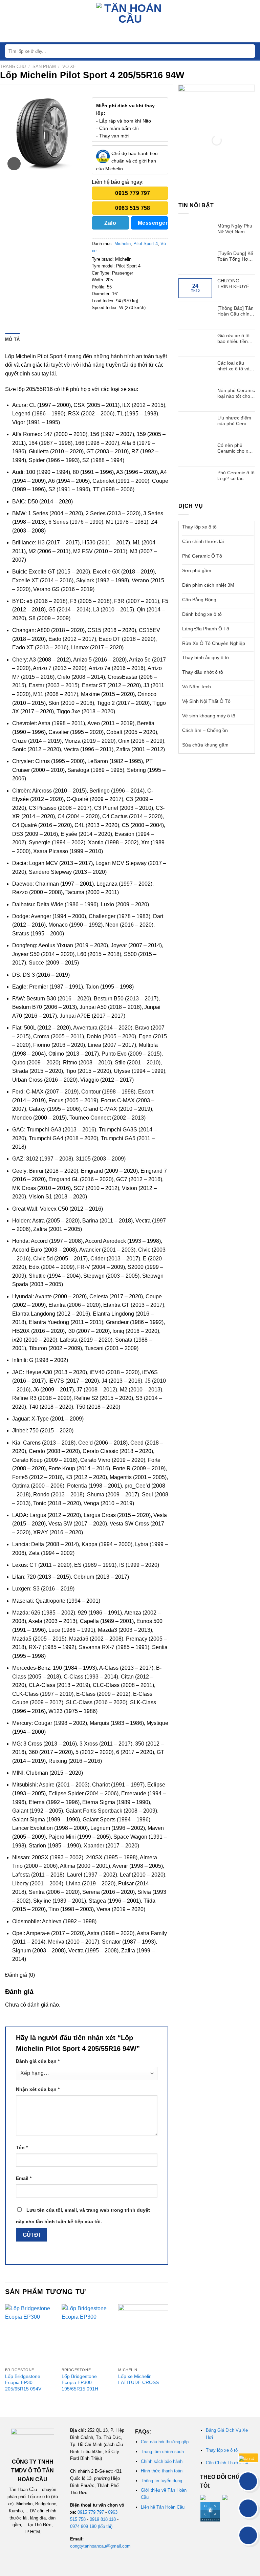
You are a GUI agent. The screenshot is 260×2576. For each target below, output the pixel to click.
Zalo (110, 223)
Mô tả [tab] (12, 339)
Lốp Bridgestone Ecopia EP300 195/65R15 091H (80, 2383)
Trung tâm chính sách (162, 2452)
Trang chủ (13, 67)
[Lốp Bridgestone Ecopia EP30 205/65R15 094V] (30, 2334)
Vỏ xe (69, 67)
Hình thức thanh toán (162, 2471)
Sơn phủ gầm (197, 570)
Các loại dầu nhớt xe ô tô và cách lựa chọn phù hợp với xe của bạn (233, 366)
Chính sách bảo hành (162, 2461)
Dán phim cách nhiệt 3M (208, 585)
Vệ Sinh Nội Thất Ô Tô (206, 701)
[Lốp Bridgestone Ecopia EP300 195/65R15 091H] (87, 2334)
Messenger (153, 223)
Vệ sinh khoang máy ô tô (209, 716)
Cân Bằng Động (199, 600)
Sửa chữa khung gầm (205, 745)
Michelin (123, 244)
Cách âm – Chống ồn (205, 730)
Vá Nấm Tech (197, 687)
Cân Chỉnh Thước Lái (227, 2463)
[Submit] (249, 51)
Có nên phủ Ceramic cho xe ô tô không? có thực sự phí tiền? (236, 448)
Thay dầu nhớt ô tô (203, 672)
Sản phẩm (44, 67)
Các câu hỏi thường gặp (165, 2442)
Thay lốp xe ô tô (199, 527)
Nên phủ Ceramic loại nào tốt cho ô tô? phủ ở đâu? (236, 393)
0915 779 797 (91, 2512)
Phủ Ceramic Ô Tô (202, 556)
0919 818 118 (103, 2519)
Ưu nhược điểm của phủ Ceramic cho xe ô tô (236, 421)
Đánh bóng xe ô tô (202, 614)
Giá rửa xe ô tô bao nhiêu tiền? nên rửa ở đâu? (234, 339)
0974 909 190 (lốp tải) (91, 2526)
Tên (22, 2147)
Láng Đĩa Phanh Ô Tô (206, 629)
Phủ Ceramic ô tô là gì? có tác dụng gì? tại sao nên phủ (236, 476)
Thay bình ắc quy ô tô (205, 657)
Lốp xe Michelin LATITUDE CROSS (138, 2379)
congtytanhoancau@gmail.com (100, 2546)
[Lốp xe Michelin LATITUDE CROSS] (143, 2334)
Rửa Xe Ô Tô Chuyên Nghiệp (214, 643)
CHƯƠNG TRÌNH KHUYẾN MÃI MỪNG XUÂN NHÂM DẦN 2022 (235, 284)
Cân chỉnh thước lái (203, 541)
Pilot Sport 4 (146, 244)
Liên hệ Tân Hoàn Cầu (163, 2507)
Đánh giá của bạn (38, 2061)
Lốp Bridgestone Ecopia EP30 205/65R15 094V (23, 2383)
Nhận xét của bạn (38, 2089)
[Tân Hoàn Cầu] (130, 21)
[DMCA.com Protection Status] (210, 2511)
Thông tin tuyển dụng (161, 2481)
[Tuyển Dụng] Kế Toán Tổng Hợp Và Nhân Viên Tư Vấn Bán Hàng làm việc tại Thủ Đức (236, 256)
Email (24, 2178)
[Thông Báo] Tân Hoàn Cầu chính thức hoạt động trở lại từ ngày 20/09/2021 (235, 311)
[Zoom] (14, 164)
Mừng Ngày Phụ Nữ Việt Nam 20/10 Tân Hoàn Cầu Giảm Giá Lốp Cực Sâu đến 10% (236, 229)
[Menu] (9, 21)
